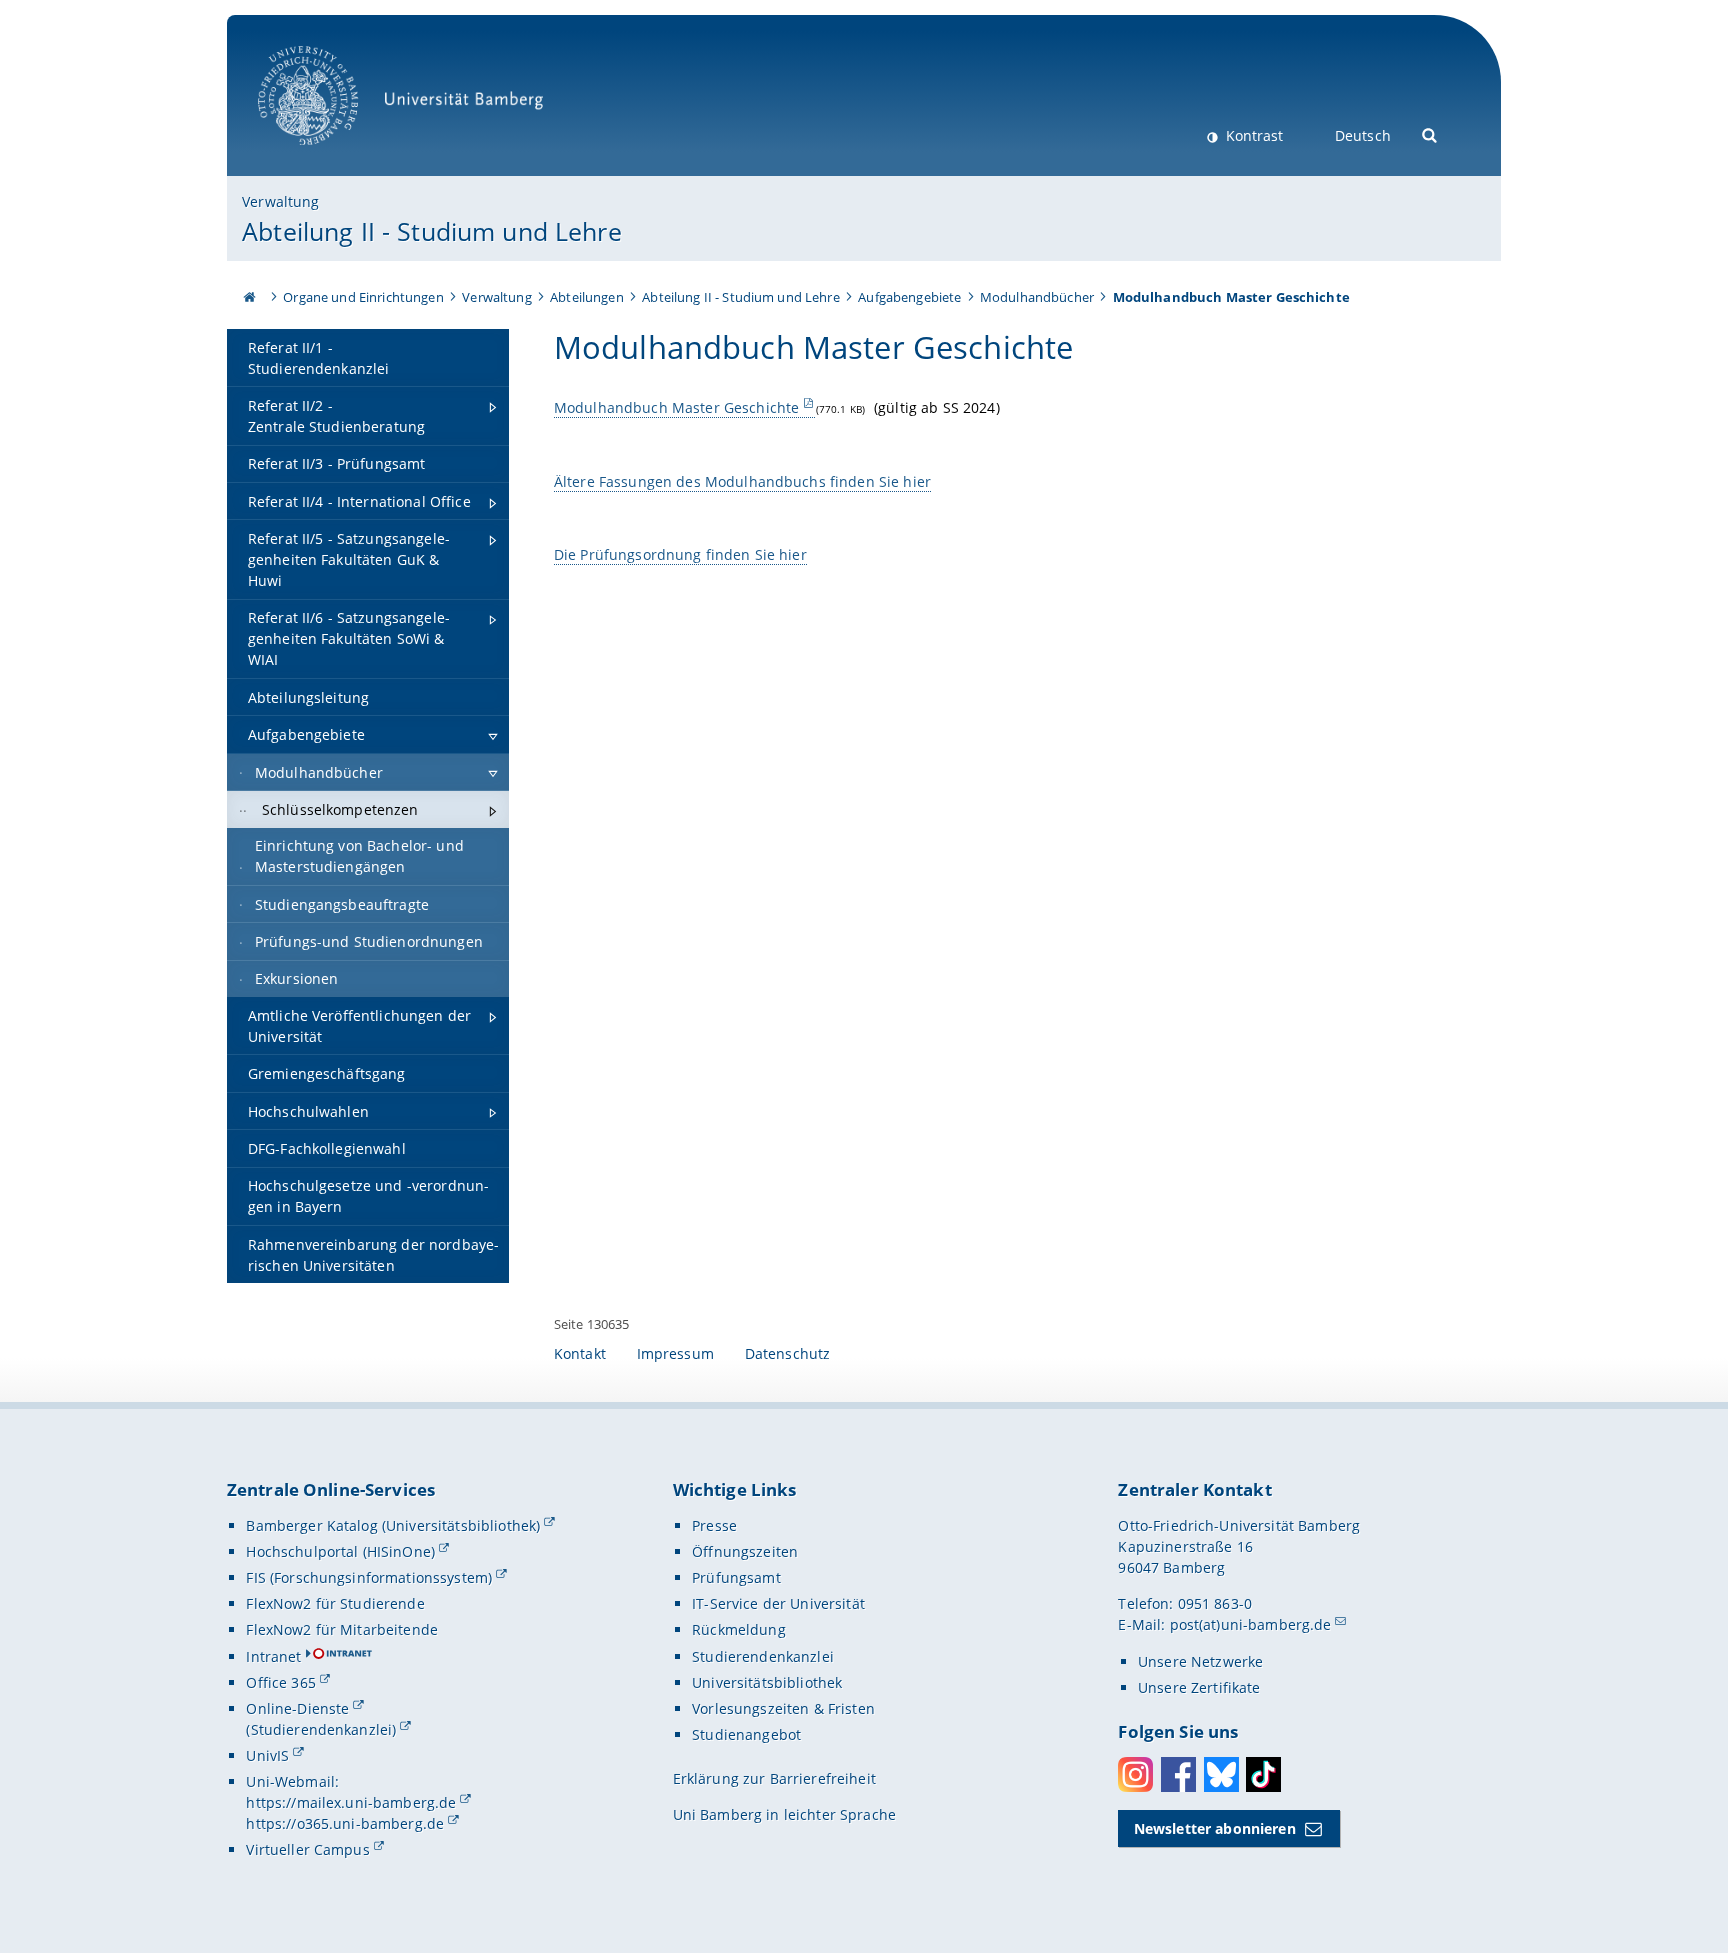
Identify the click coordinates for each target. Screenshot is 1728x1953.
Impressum (675, 1353)
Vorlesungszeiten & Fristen (783, 1708)
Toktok (1263, 1774)
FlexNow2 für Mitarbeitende (342, 1629)
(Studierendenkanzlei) (321, 1729)
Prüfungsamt (736, 1577)
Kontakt (580, 1353)
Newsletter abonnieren (1215, 1828)
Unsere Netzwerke (1200, 1661)
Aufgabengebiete (909, 297)
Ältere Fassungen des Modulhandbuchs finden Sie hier (742, 481)
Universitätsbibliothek (767, 1682)
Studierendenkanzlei (763, 1656)
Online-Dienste (297, 1708)
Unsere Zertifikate (1199, 1687)
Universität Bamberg (328, 155)
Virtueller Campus (307, 1849)
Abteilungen (587, 297)
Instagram (1135, 1774)
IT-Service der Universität (778, 1603)
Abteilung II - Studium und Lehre (431, 231)
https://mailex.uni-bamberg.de (351, 1802)
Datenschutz (788, 1353)
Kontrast (1252, 135)
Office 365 (280, 1682)
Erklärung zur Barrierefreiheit (774, 1778)
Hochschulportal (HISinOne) (340, 1551)
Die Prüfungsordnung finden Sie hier (680, 554)
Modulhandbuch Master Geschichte (676, 407)
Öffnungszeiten (745, 1551)
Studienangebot (746, 1734)
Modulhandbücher (1037, 297)
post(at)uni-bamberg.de (1251, 1624)
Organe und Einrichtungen (363, 297)
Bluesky (1221, 1774)
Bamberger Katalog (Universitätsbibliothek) (393, 1525)
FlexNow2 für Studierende (335, 1603)
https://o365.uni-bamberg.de (345, 1823)
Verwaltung (280, 201)
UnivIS (267, 1755)
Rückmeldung (739, 1629)
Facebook (1178, 1774)
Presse (714, 1525)
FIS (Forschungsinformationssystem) (369, 1577)
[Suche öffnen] (1430, 133)
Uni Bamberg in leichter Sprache (784, 1814)
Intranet (273, 1656)
